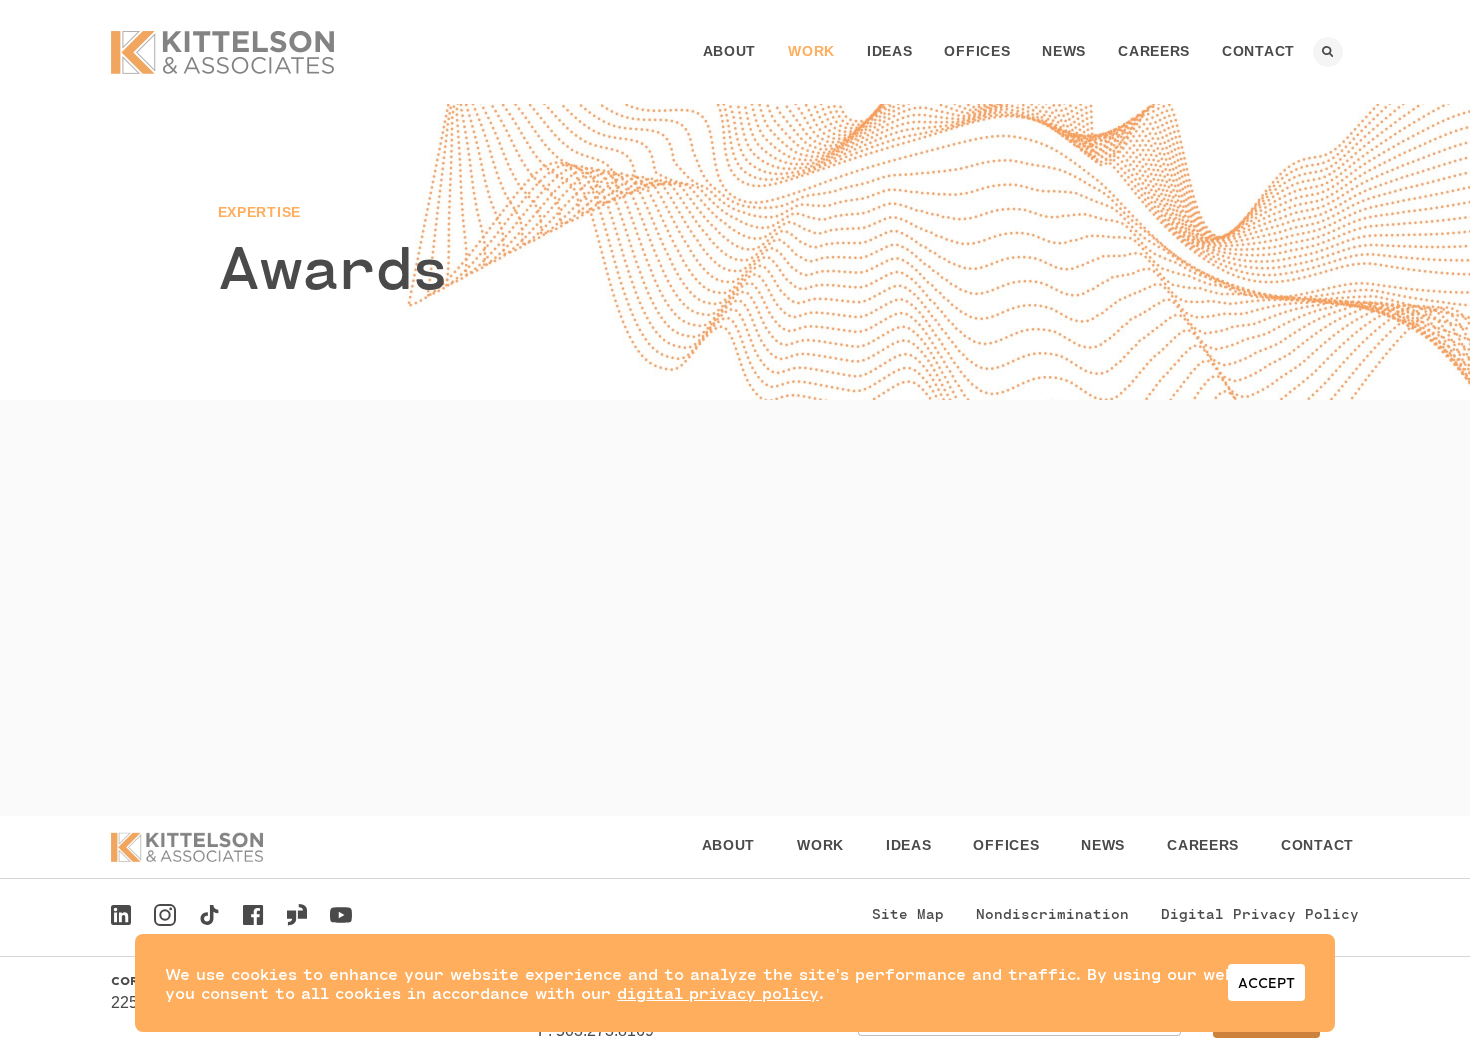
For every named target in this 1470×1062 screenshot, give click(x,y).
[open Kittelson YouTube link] (341, 917)
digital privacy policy (718, 992)
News (1064, 51)
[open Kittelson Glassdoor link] (297, 917)
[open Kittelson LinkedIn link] (121, 917)
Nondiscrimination (1052, 913)
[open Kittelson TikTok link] (209, 917)
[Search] (1328, 52)
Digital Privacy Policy (1260, 913)
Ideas (890, 51)
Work (811, 51)
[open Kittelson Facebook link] (253, 909)
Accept (1266, 982)
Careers (1154, 51)
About (730, 51)
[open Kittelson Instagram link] (165, 917)
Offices (977, 51)
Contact (1258, 51)
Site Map (908, 913)
